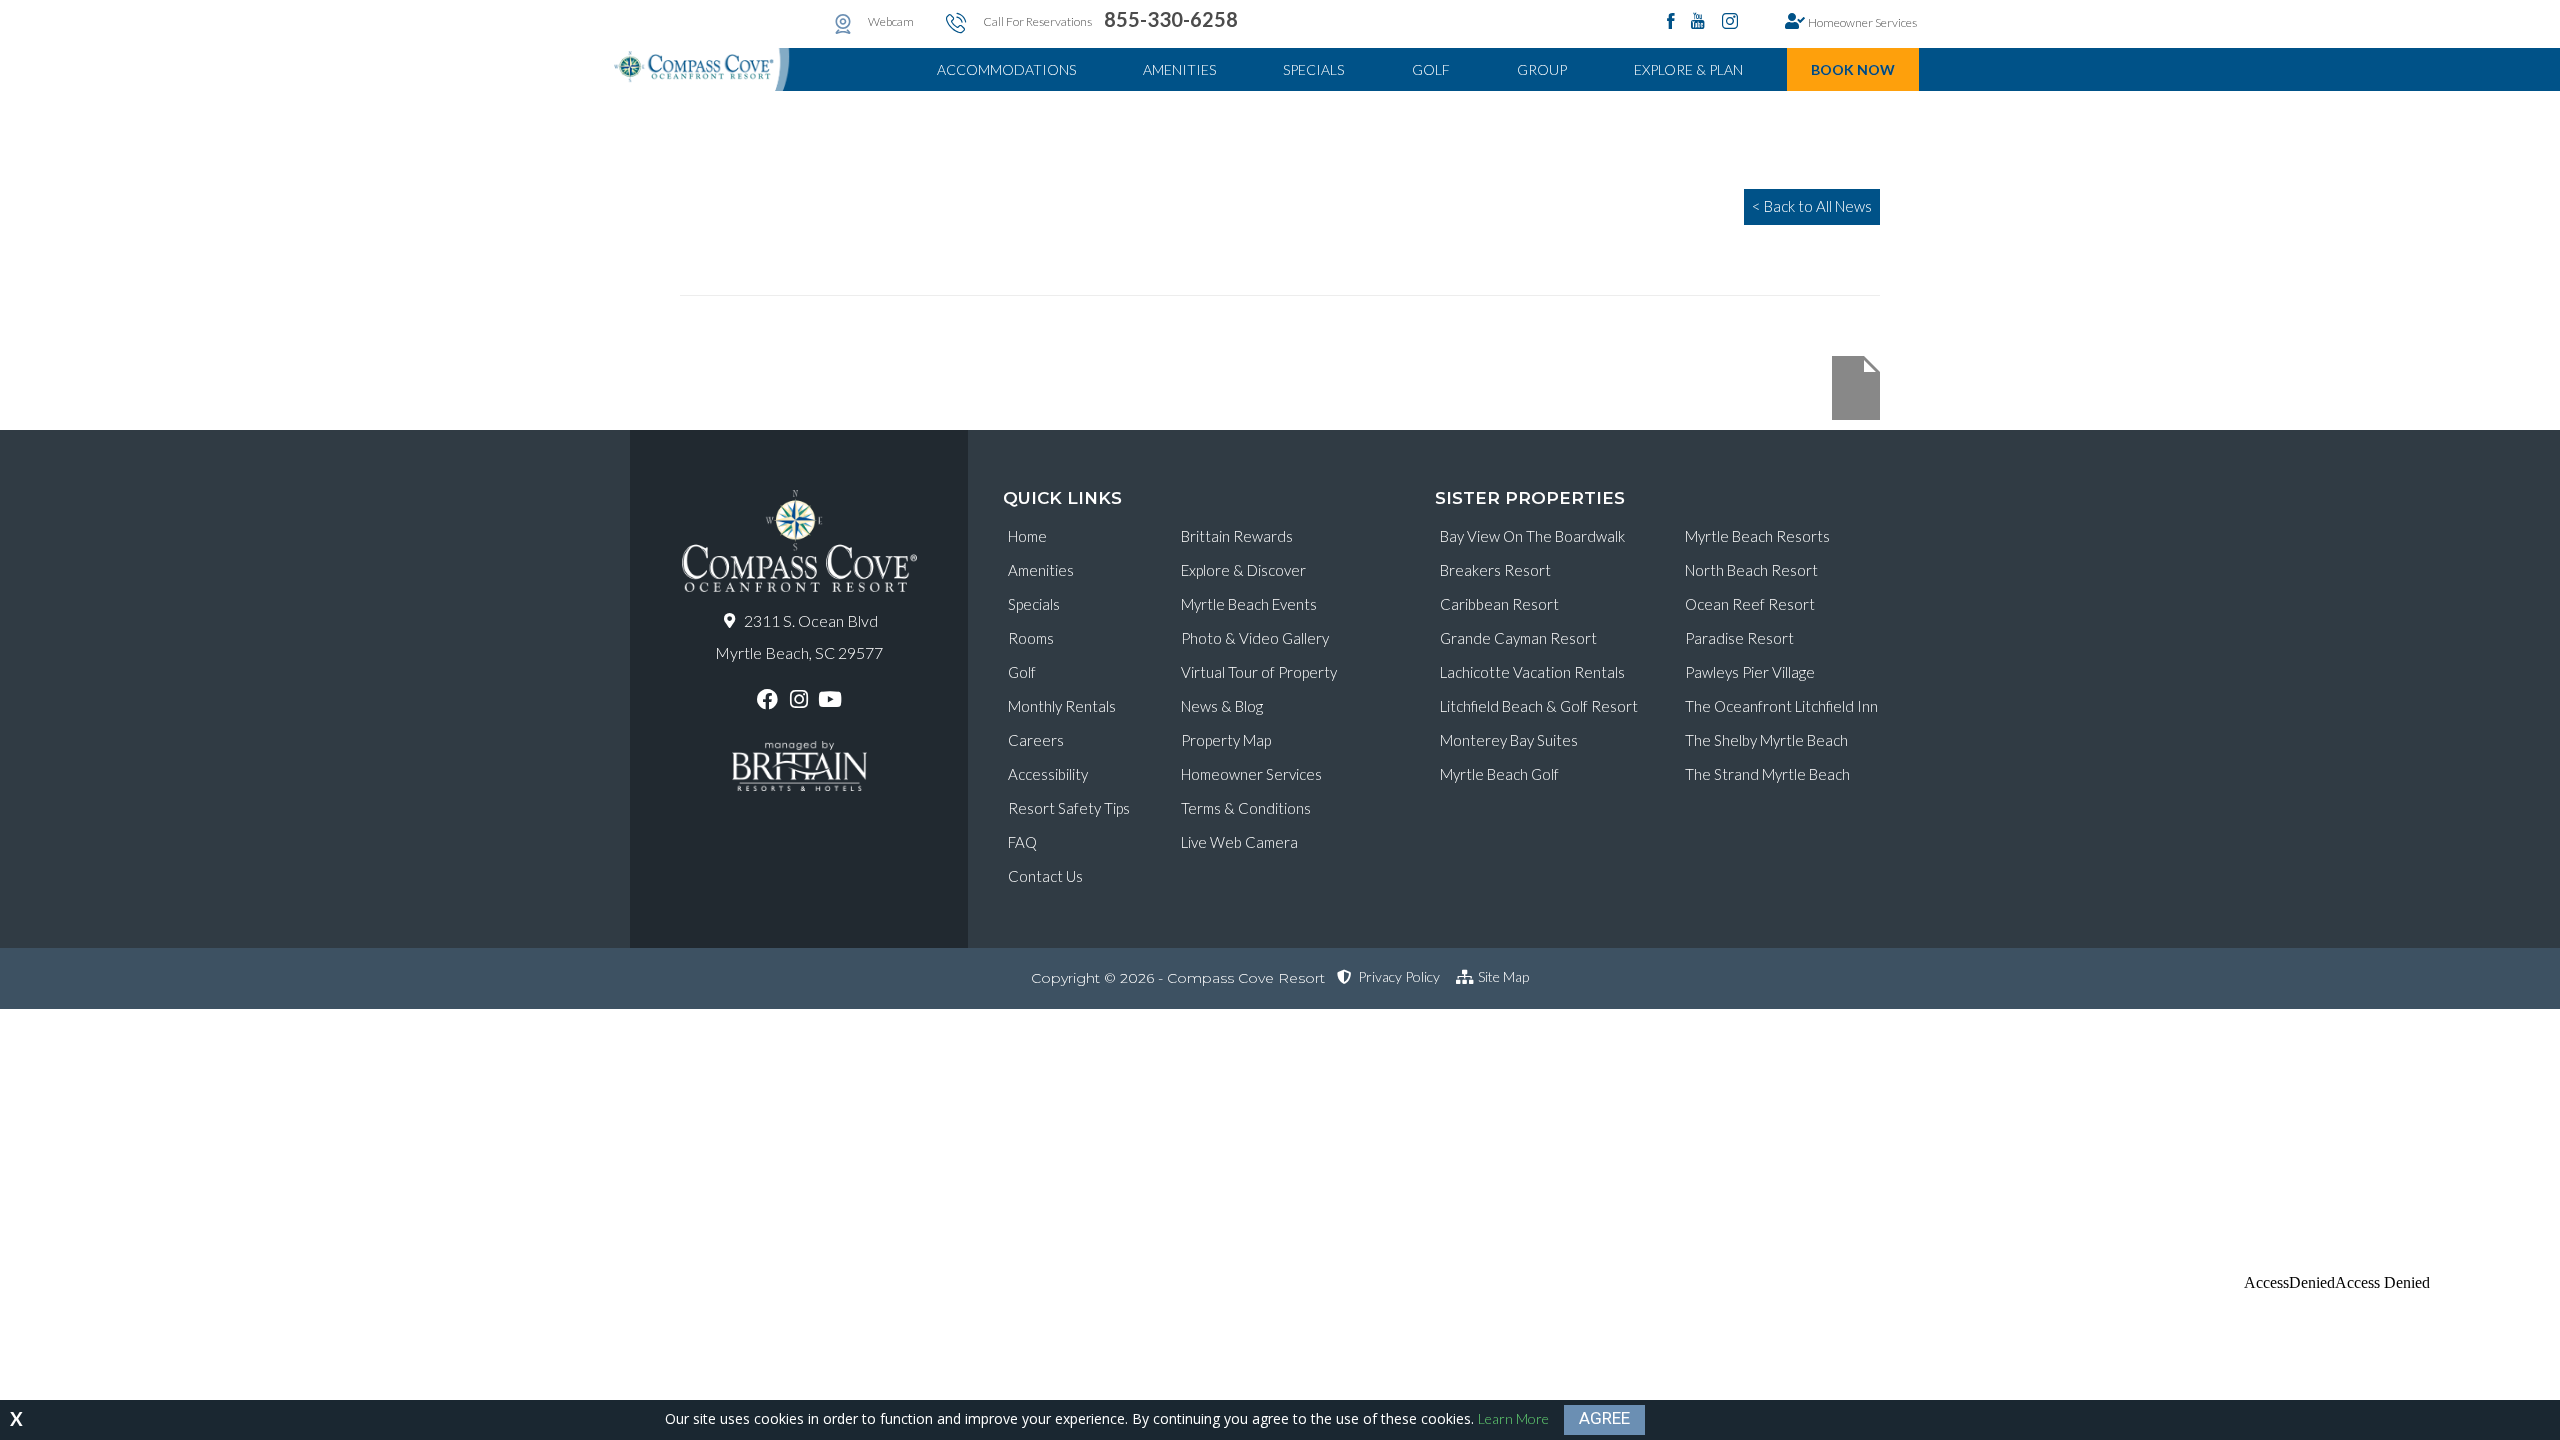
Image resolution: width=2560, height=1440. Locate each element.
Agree (1604, 1418)
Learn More (1513, 1418)
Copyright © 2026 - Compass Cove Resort (1178, 978)
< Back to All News (1812, 206)
